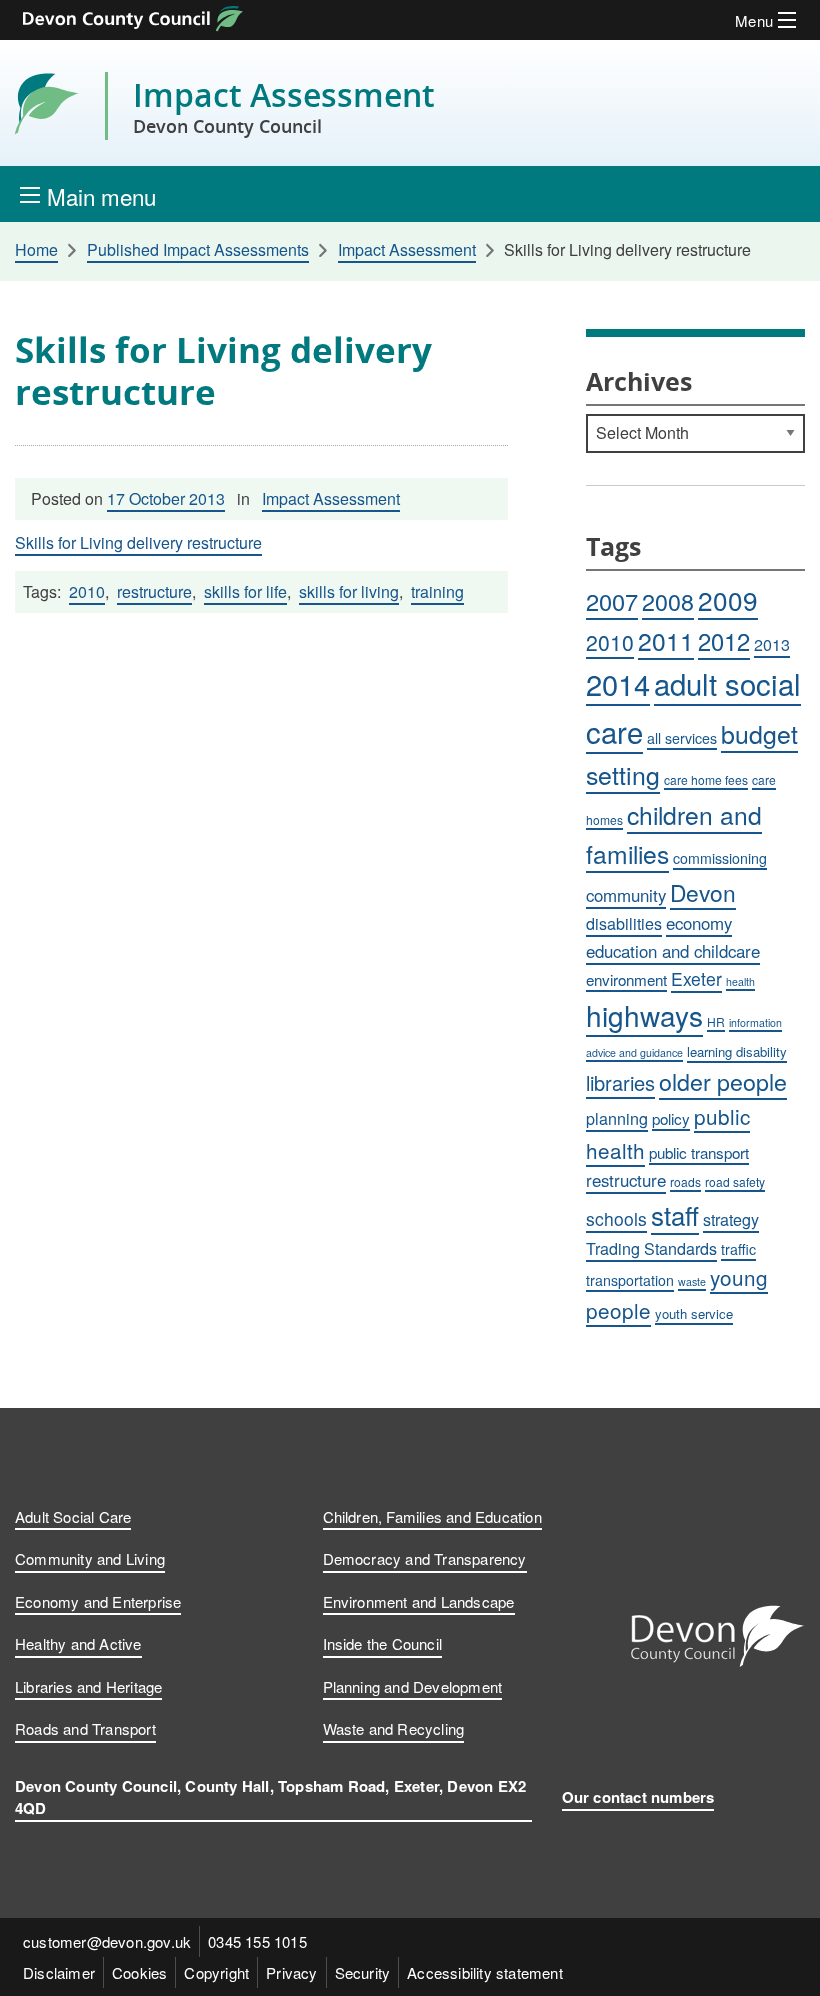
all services (682, 738)
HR (716, 1021)
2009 (728, 599)
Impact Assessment (284, 106)
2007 (612, 601)
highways (644, 1015)
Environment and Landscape (419, 1601)
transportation (630, 1280)
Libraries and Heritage (88, 1686)
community (626, 895)
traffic (738, 1249)
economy (699, 923)
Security (363, 1972)
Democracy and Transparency (425, 1558)
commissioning (720, 858)
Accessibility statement (485, 1972)
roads (685, 1181)
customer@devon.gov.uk (107, 1941)
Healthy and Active (78, 1643)
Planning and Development (413, 1686)
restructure (154, 591)
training (437, 591)
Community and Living (90, 1558)
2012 (724, 641)
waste (692, 1281)
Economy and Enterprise (98, 1601)
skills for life (245, 591)
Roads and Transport (85, 1728)
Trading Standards (651, 1248)
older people (723, 1081)
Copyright (216, 1972)
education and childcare (673, 951)
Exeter (696, 978)
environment (626, 979)
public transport (699, 1152)
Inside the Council (383, 1643)
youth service (694, 1313)
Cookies (139, 1972)
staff (675, 1214)
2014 (618, 683)
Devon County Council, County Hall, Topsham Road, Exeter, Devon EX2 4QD (270, 1797)
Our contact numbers (638, 1797)
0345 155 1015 (257, 1941)
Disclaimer (59, 1972)
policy (671, 1118)
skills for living (349, 591)
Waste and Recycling (394, 1728)
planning (617, 1118)
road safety (735, 1181)
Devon (703, 892)
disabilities (624, 923)
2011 (666, 640)
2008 (668, 601)
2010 (87, 591)
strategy (731, 1219)
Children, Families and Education (432, 1516)
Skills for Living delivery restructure (138, 542)
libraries (620, 1082)
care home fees (706, 779)
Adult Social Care (73, 1516)
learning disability (737, 1051)
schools (616, 1218)
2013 (772, 644)
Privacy (291, 1972)
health (740, 981)
